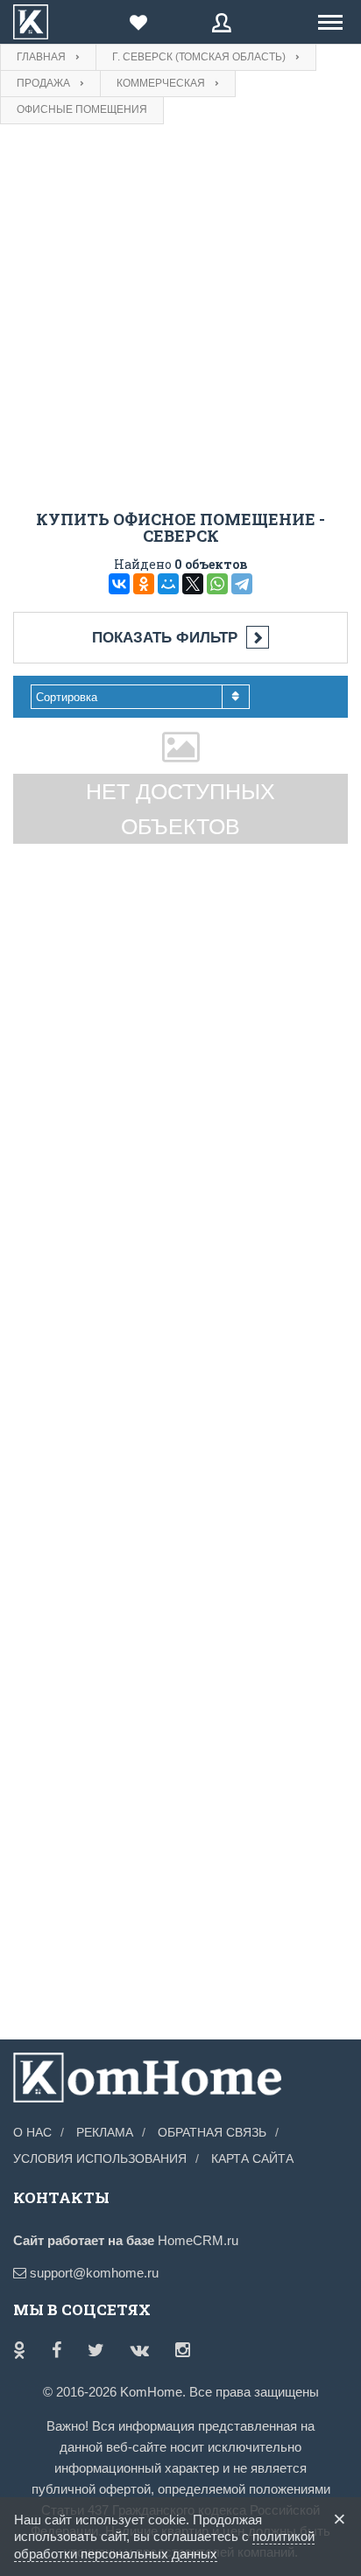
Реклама (105, 2132)
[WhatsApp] (217, 584)
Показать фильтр (165, 638)
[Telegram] (242, 584)
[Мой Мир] (168, 584)
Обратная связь (212, 2132)
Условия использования (100, 2158)
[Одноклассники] (144, 584)
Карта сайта (252, 2158)
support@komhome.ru (92, 2273)
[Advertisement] (180, 322)
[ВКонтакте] (119, 584)
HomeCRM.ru (198, 2240)
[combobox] (140, 697)
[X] (193, 584)
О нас (32, 2132)
